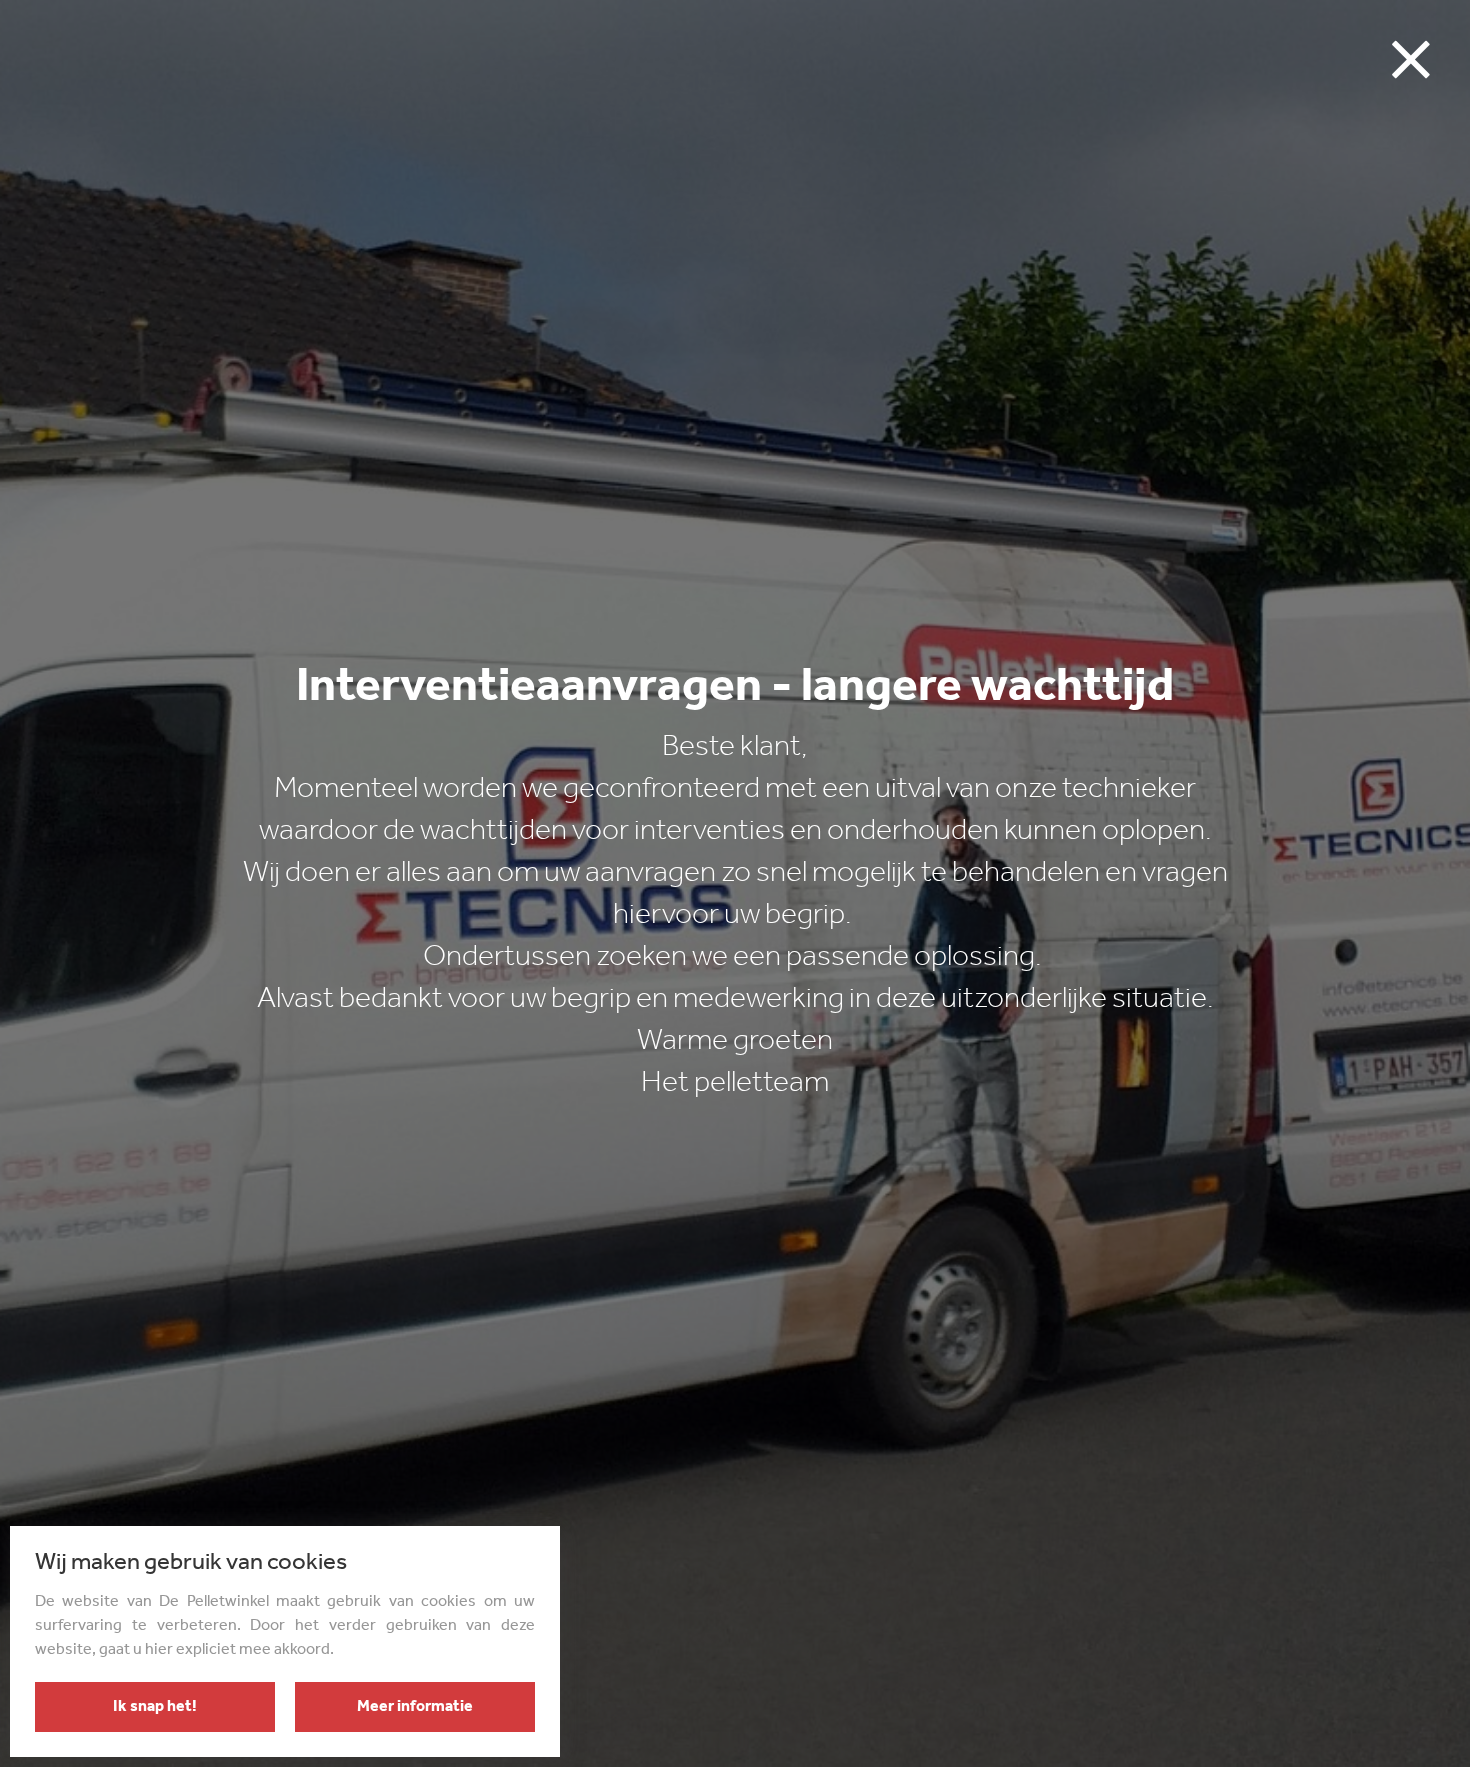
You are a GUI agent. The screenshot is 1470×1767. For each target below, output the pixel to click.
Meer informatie (415, 1707)
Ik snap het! (155, 1707)
